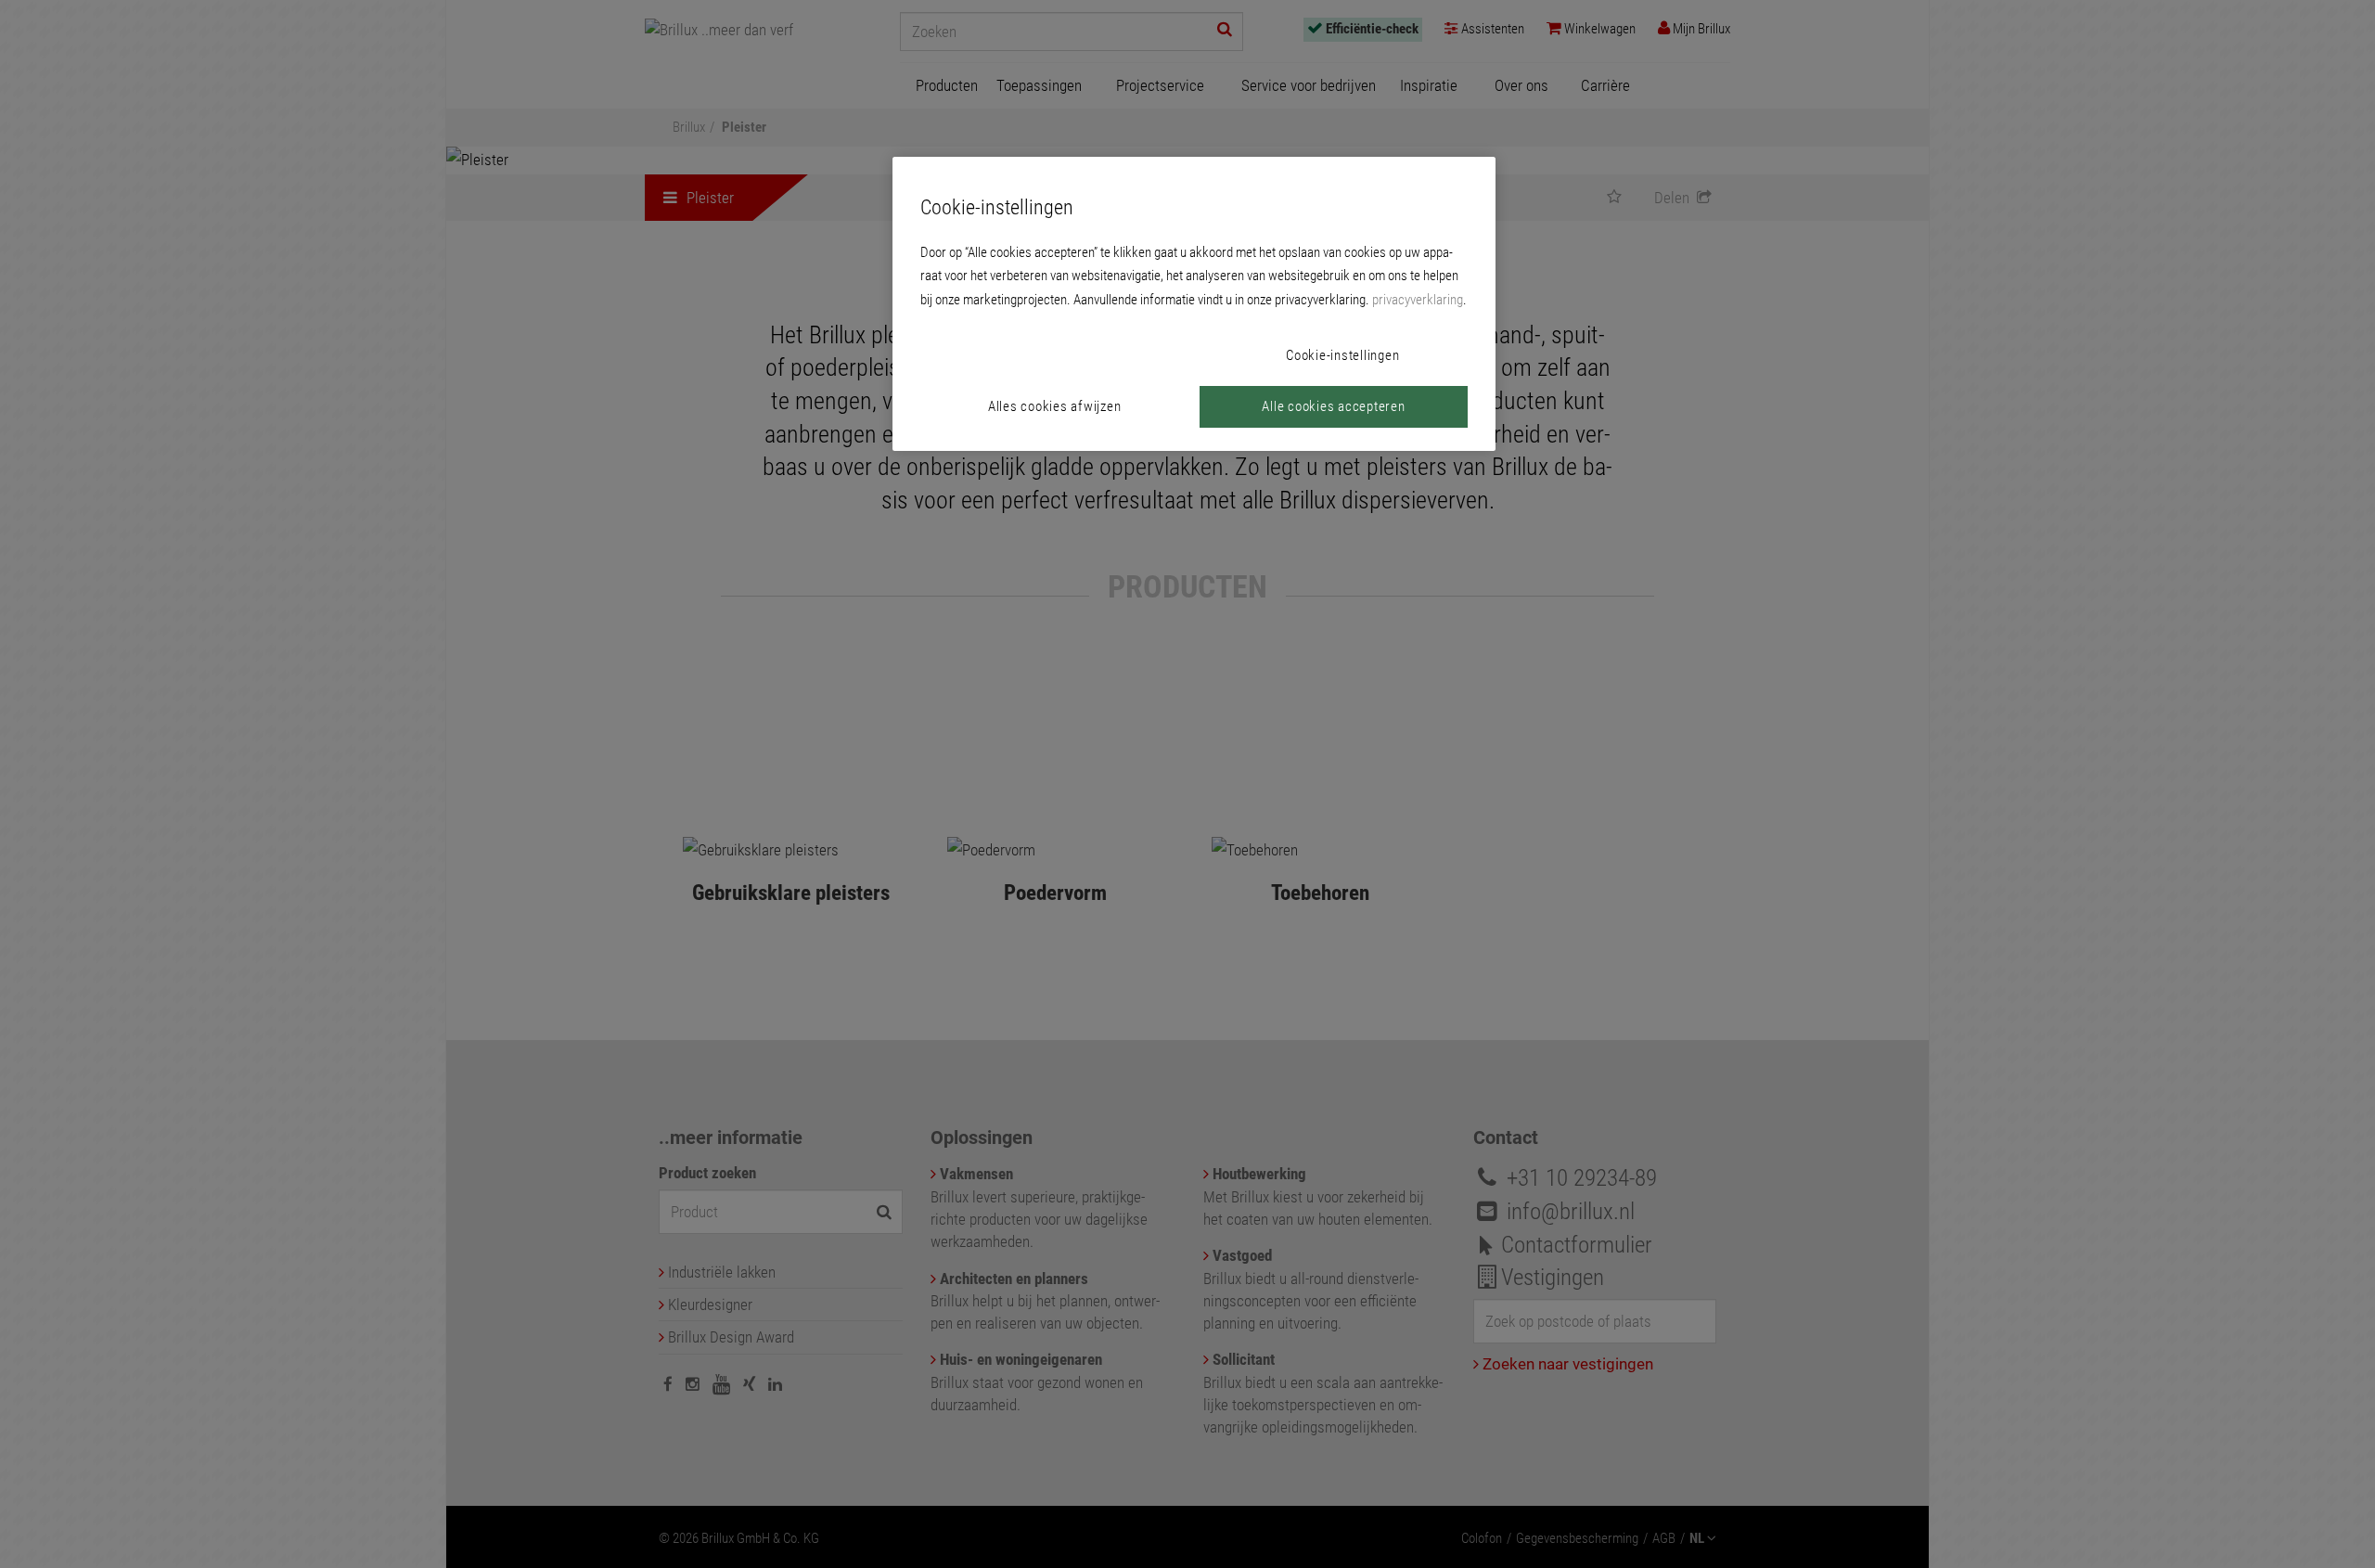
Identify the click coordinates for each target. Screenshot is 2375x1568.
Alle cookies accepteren (1333, 406)
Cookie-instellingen (1342, 355)
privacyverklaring (1418, 300)
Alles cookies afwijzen (1055, 406)
